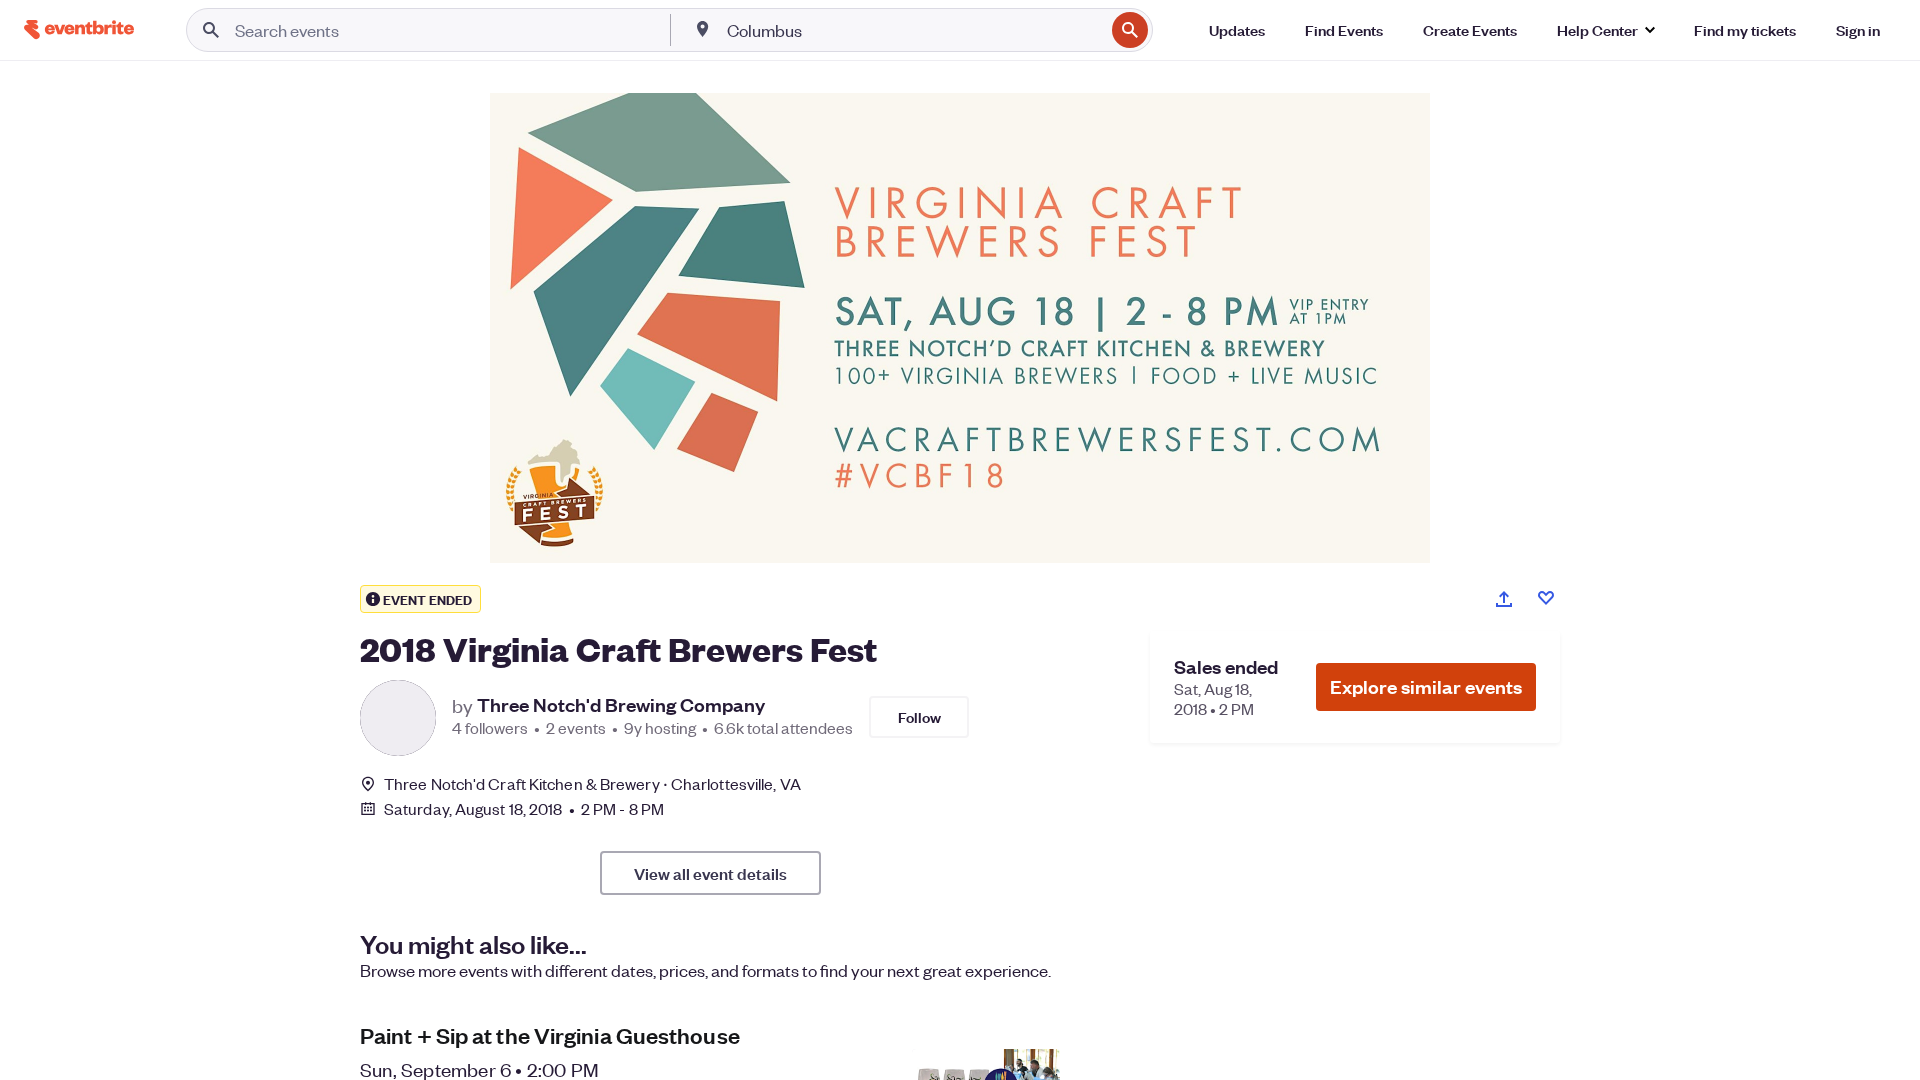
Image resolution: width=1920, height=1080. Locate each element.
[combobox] (914, 30)
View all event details (710, 873)
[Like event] (1546, 598)
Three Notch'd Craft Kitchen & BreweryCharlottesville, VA (592, 783)
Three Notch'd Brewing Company (621, 705)
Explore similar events (1426, 686)
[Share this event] (1504, 599)
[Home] (79, 29)
